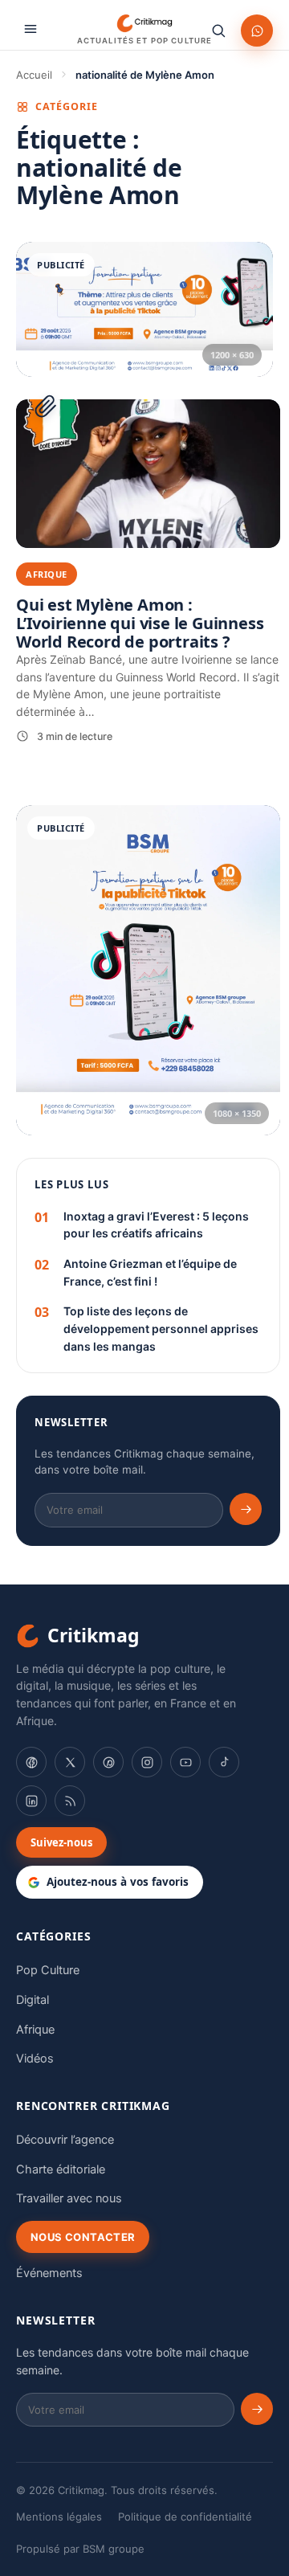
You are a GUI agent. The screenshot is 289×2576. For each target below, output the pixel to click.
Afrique (35, 2030)
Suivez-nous (61, 1842)
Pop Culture (48, 1970)
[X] (70, 1762)
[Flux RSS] (70, 1801)
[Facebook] (31, 1762)
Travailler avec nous (69, 2198)
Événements (49, 2273)
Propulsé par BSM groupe (80, 2549)
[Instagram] (147, 1762)
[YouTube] (185, 1762)
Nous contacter (83, 2237)
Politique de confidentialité (185, 2517)
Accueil (34, 75)
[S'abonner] (246, 1509)
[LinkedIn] (31, 1801)
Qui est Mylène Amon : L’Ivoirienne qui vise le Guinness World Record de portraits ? (140, 623)
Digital (33, 2000)
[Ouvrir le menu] (31, 29)
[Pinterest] (108, 1762)
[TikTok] (224, 1762)
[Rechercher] (218, 31)
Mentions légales (59, 2517)
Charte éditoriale (61, 2169)
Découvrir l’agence (65, 2140)
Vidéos (35, 2059)
